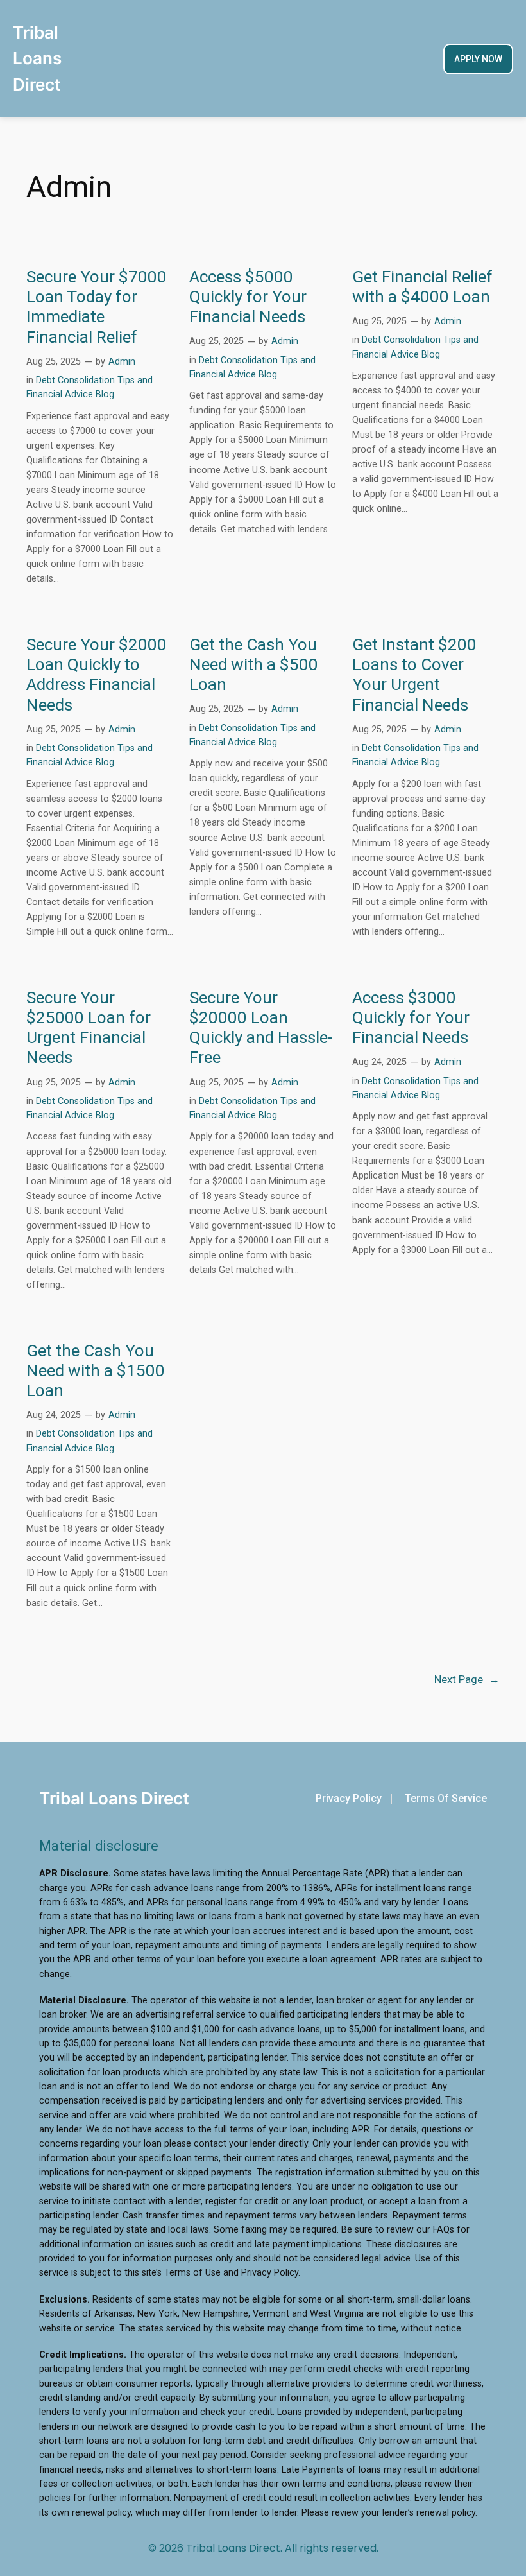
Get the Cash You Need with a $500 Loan (254, 665)
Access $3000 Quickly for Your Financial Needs (411, 1018)
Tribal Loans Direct (37, 58)
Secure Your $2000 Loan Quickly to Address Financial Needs (97, 675)
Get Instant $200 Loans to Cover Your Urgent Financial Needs (414, 675)
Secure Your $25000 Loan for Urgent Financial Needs (89, 1028)
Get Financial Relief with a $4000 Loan (422, 287)
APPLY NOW (478, 59)
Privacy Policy (349, 1798)
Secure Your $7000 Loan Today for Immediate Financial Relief (97, 307)
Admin (122, 362)
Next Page (467, 1679)
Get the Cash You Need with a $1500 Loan (96, 1371)
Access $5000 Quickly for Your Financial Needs (248, 297)
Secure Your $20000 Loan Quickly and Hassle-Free (261, 1028)
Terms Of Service (446, 1798)
